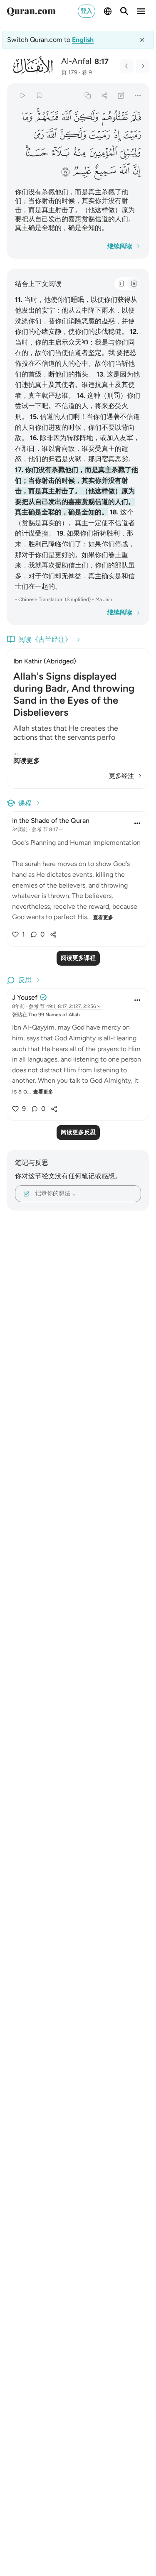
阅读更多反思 (78, 1132)
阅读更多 (27, 761)
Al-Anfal (76, 61)
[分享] (104, 95)
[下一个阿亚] (143, 66)
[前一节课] (127, 66)
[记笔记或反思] (121, 95)
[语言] (108, 11)
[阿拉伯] (121, 284)
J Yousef (25, 997)
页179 (69, 72)
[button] (136, 117)
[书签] (39, 95)
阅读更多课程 (78, 958)
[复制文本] (88, 95)
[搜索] (124, 11)
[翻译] (134, 284)
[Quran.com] (31, 11)
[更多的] (138, 95)
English (83, 40)
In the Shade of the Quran (51, 821)
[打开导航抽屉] (141, 11)
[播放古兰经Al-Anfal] (22, 95)
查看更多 (103, 917)
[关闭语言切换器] (142, 40)
